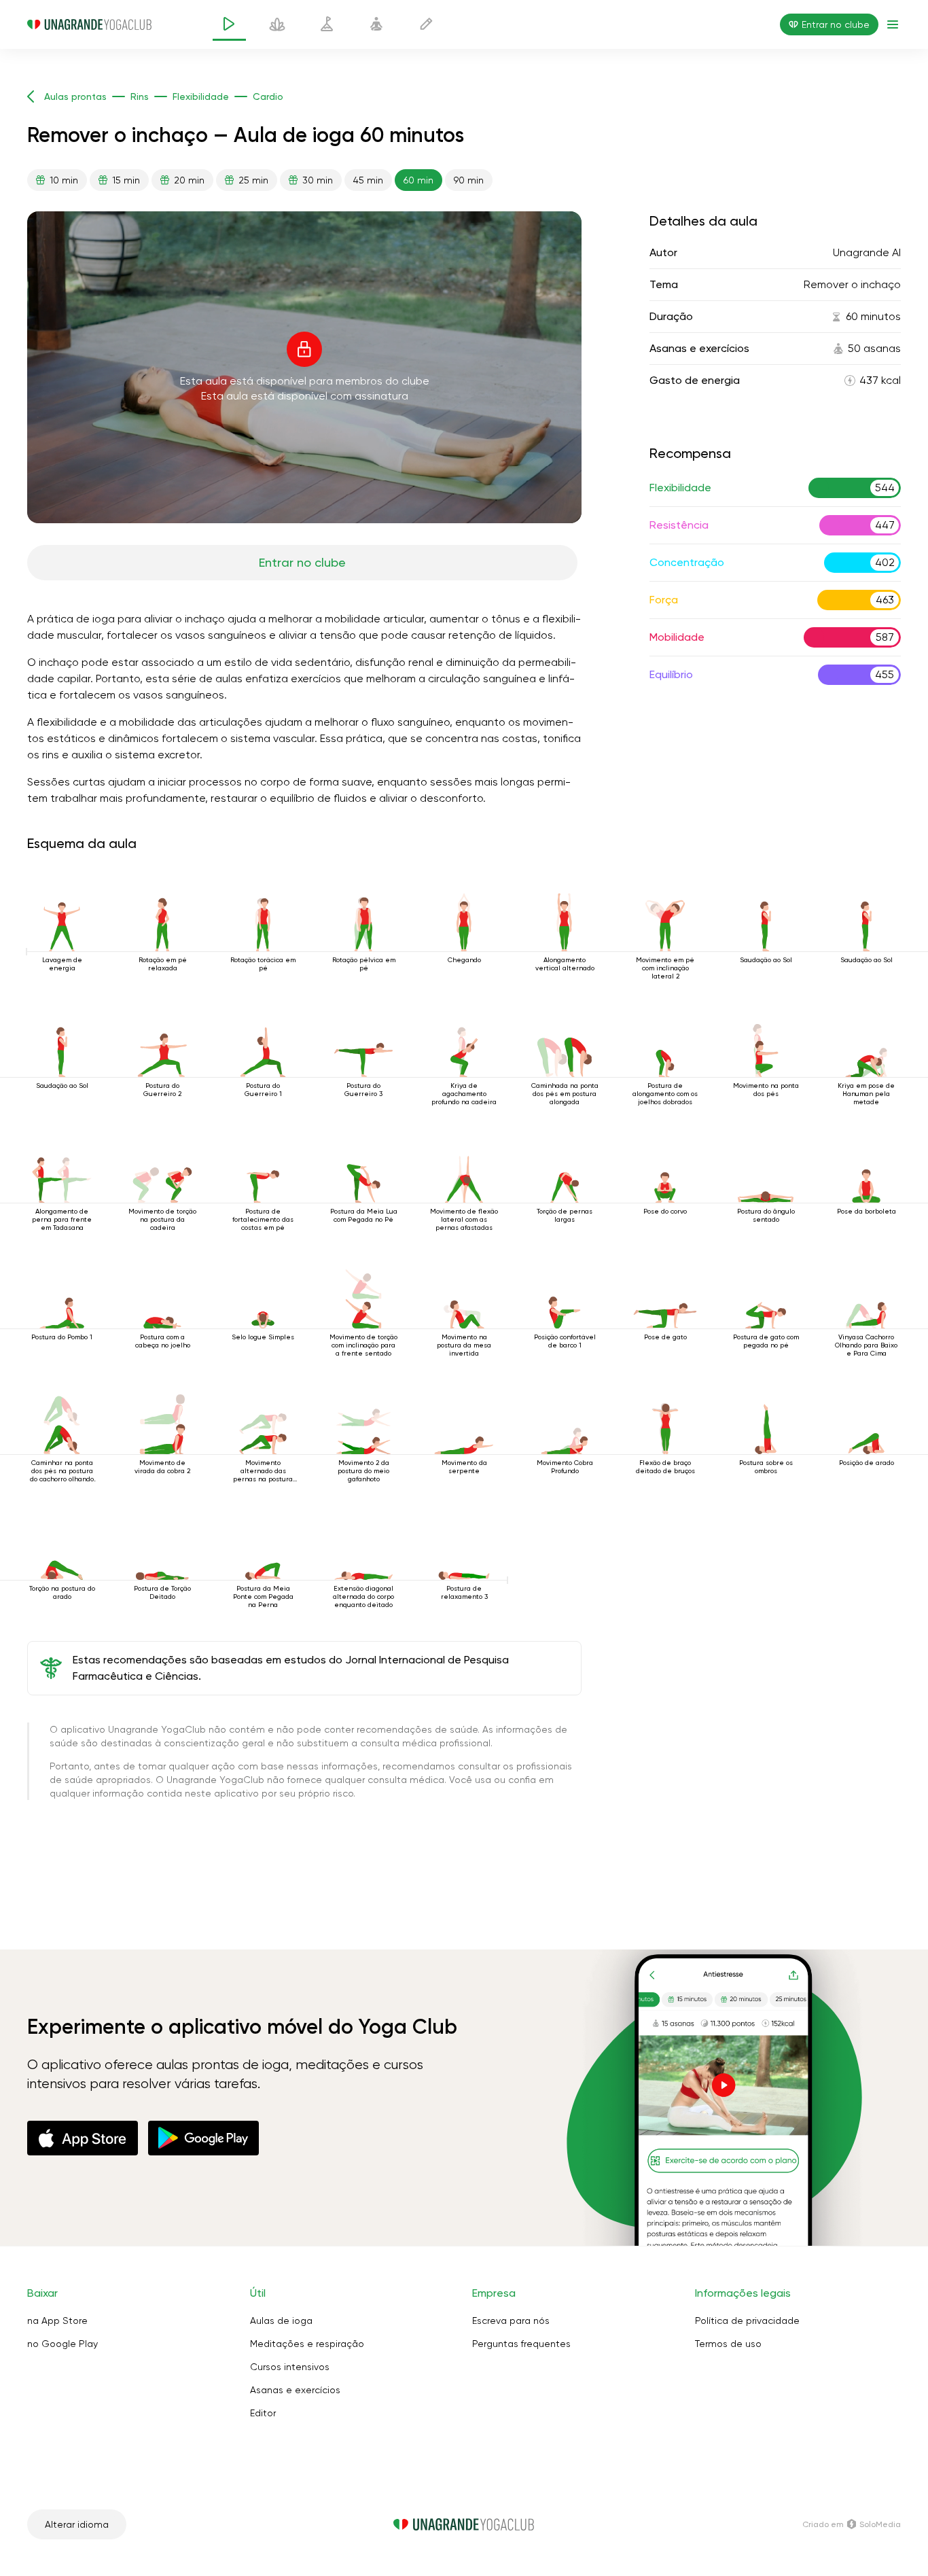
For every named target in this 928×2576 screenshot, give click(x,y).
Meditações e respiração (307, 2344)
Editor (263, 2413)
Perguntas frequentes (521, 2344)
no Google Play (63, 2344)
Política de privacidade (747, 2321)
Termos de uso (728, 2344)
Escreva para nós (511, 2321)
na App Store (57, 2321)
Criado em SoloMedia (852, 2524)
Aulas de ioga (281, 2321)
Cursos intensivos (290, 2367)
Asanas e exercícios (295, 2390)
